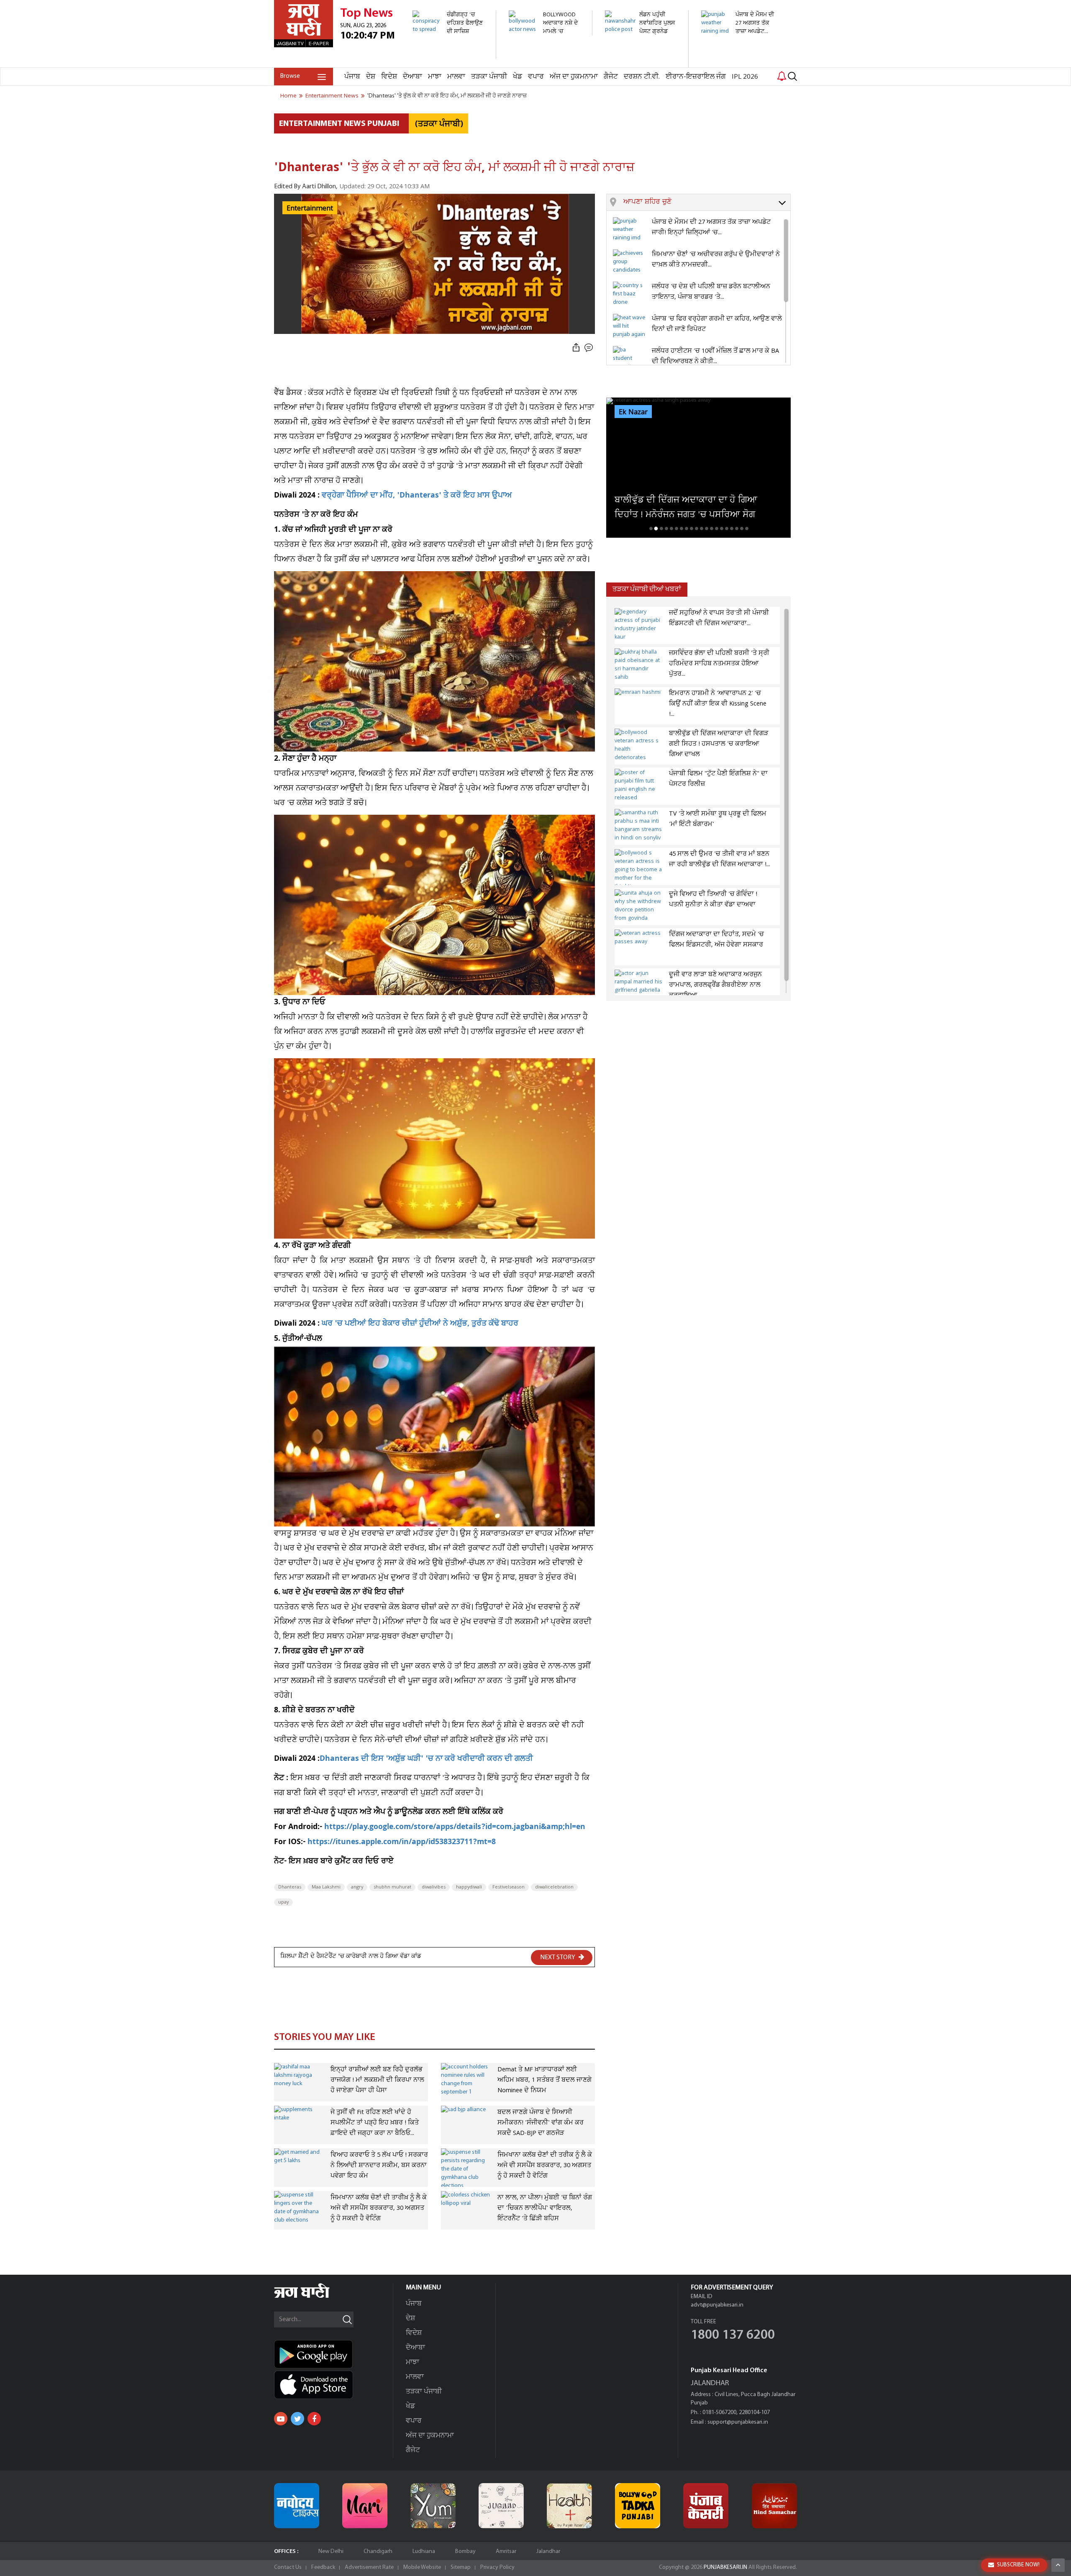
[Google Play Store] (333, 2354)
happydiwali (469, 1887)
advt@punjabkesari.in (717, 2305)
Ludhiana (424, 2552)
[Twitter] (297, 2419)
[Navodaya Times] (297, 2506)
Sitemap (461, 2567)
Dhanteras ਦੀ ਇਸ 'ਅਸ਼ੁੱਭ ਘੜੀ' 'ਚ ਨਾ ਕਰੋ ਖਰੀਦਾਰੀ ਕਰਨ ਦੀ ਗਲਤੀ (426, 1759)
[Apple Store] (333, 2385)
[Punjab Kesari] (706, 2506)
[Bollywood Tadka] (638, 2506)
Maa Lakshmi (326, 1887)
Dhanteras (290, 1887)
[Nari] (365, 2506)
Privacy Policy (497, 2567)
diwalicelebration (554, 1887)
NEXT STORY (558, 1958)
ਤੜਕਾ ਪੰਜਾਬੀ (489, 77)
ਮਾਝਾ (435, 77)
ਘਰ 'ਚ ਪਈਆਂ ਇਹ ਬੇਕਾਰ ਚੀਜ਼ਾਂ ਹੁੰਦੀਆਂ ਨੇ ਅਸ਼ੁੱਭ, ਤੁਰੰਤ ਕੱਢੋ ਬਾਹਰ (420, 1324)
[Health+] (569, 2506)
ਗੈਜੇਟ (611, 77)
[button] (707, 203)
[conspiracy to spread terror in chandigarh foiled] (450, 55)
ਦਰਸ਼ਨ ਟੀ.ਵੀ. (642, 77)
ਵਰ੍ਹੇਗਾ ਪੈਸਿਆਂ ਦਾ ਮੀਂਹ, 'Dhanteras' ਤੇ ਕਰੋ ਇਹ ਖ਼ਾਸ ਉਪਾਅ (417, 496)
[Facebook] (314, 2419)
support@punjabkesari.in (738, 2422)
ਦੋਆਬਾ (413, 77)
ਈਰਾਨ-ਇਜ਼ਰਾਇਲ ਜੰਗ (696, 77)
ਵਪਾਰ (536, 77)
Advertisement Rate (369, 2567)
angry (357, 1887)
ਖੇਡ (518, 77)
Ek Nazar (633, 412)
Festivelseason (509, 1887)
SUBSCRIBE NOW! (1018, 2565)
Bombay (465, 2552)
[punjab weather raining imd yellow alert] (738, 40)
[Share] (576, 348)
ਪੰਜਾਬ (352, 77)
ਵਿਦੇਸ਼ (389, 77)
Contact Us (288, 2567)
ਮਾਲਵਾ (456, 77)
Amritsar (506, 2552)
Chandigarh (378, 2552)
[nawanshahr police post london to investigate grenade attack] (642, 63)
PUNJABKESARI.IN (725, 2567)
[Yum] (433, 2506)
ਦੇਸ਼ (371, 77)
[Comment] (589, 348)
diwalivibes (434, 1887)
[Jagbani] (313, 2297)
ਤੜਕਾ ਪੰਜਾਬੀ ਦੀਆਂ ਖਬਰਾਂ (647, 589)
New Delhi (331, 2552)
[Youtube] (281, 2419)
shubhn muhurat (392, 1887)
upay (283, 1902)
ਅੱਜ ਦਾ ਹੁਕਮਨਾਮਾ (574, 77)
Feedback (323, 2567)
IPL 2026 (745, 77)
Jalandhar (548, 2552)
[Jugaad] (501, 2506)
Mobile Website (422, 2567)
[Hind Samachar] (774, 2506)
